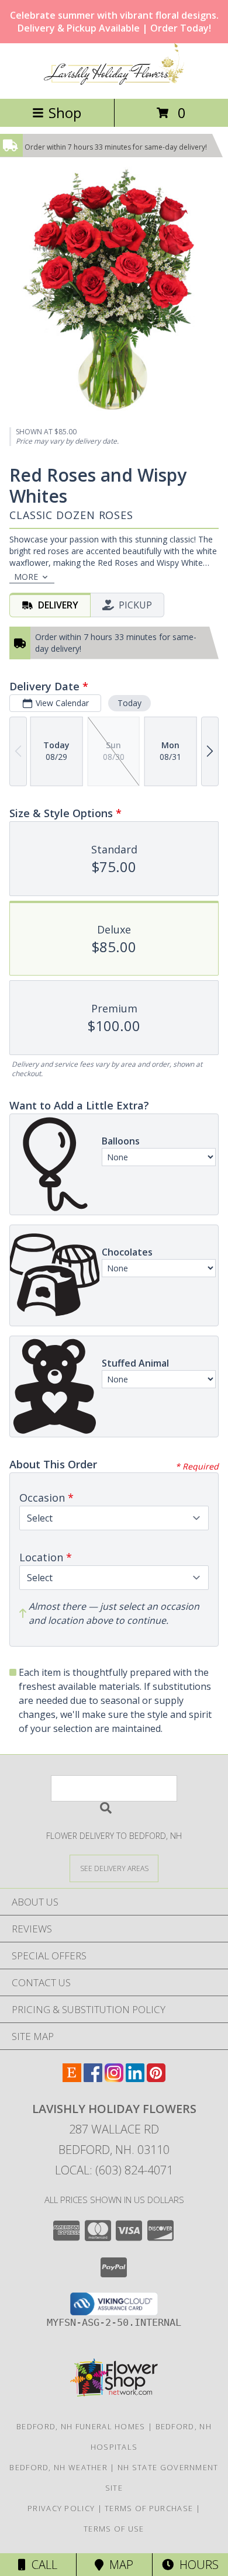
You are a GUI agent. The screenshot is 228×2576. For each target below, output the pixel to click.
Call (42, 2565)
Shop (65, 113)
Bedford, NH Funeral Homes (81, 2426)
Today (129, 703)
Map (118, 2565)
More (26, 577)
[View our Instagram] (114, 2078)
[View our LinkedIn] (135, 2078)
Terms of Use (114, 2529)
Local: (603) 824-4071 (114, 2170)
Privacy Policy (61, 2508)
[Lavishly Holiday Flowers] (114, 82)
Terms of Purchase (149, 2508)
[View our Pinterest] (156, 2078)
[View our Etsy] (72, 2078)
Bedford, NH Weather (58, 2467)
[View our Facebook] (93, 2078)
